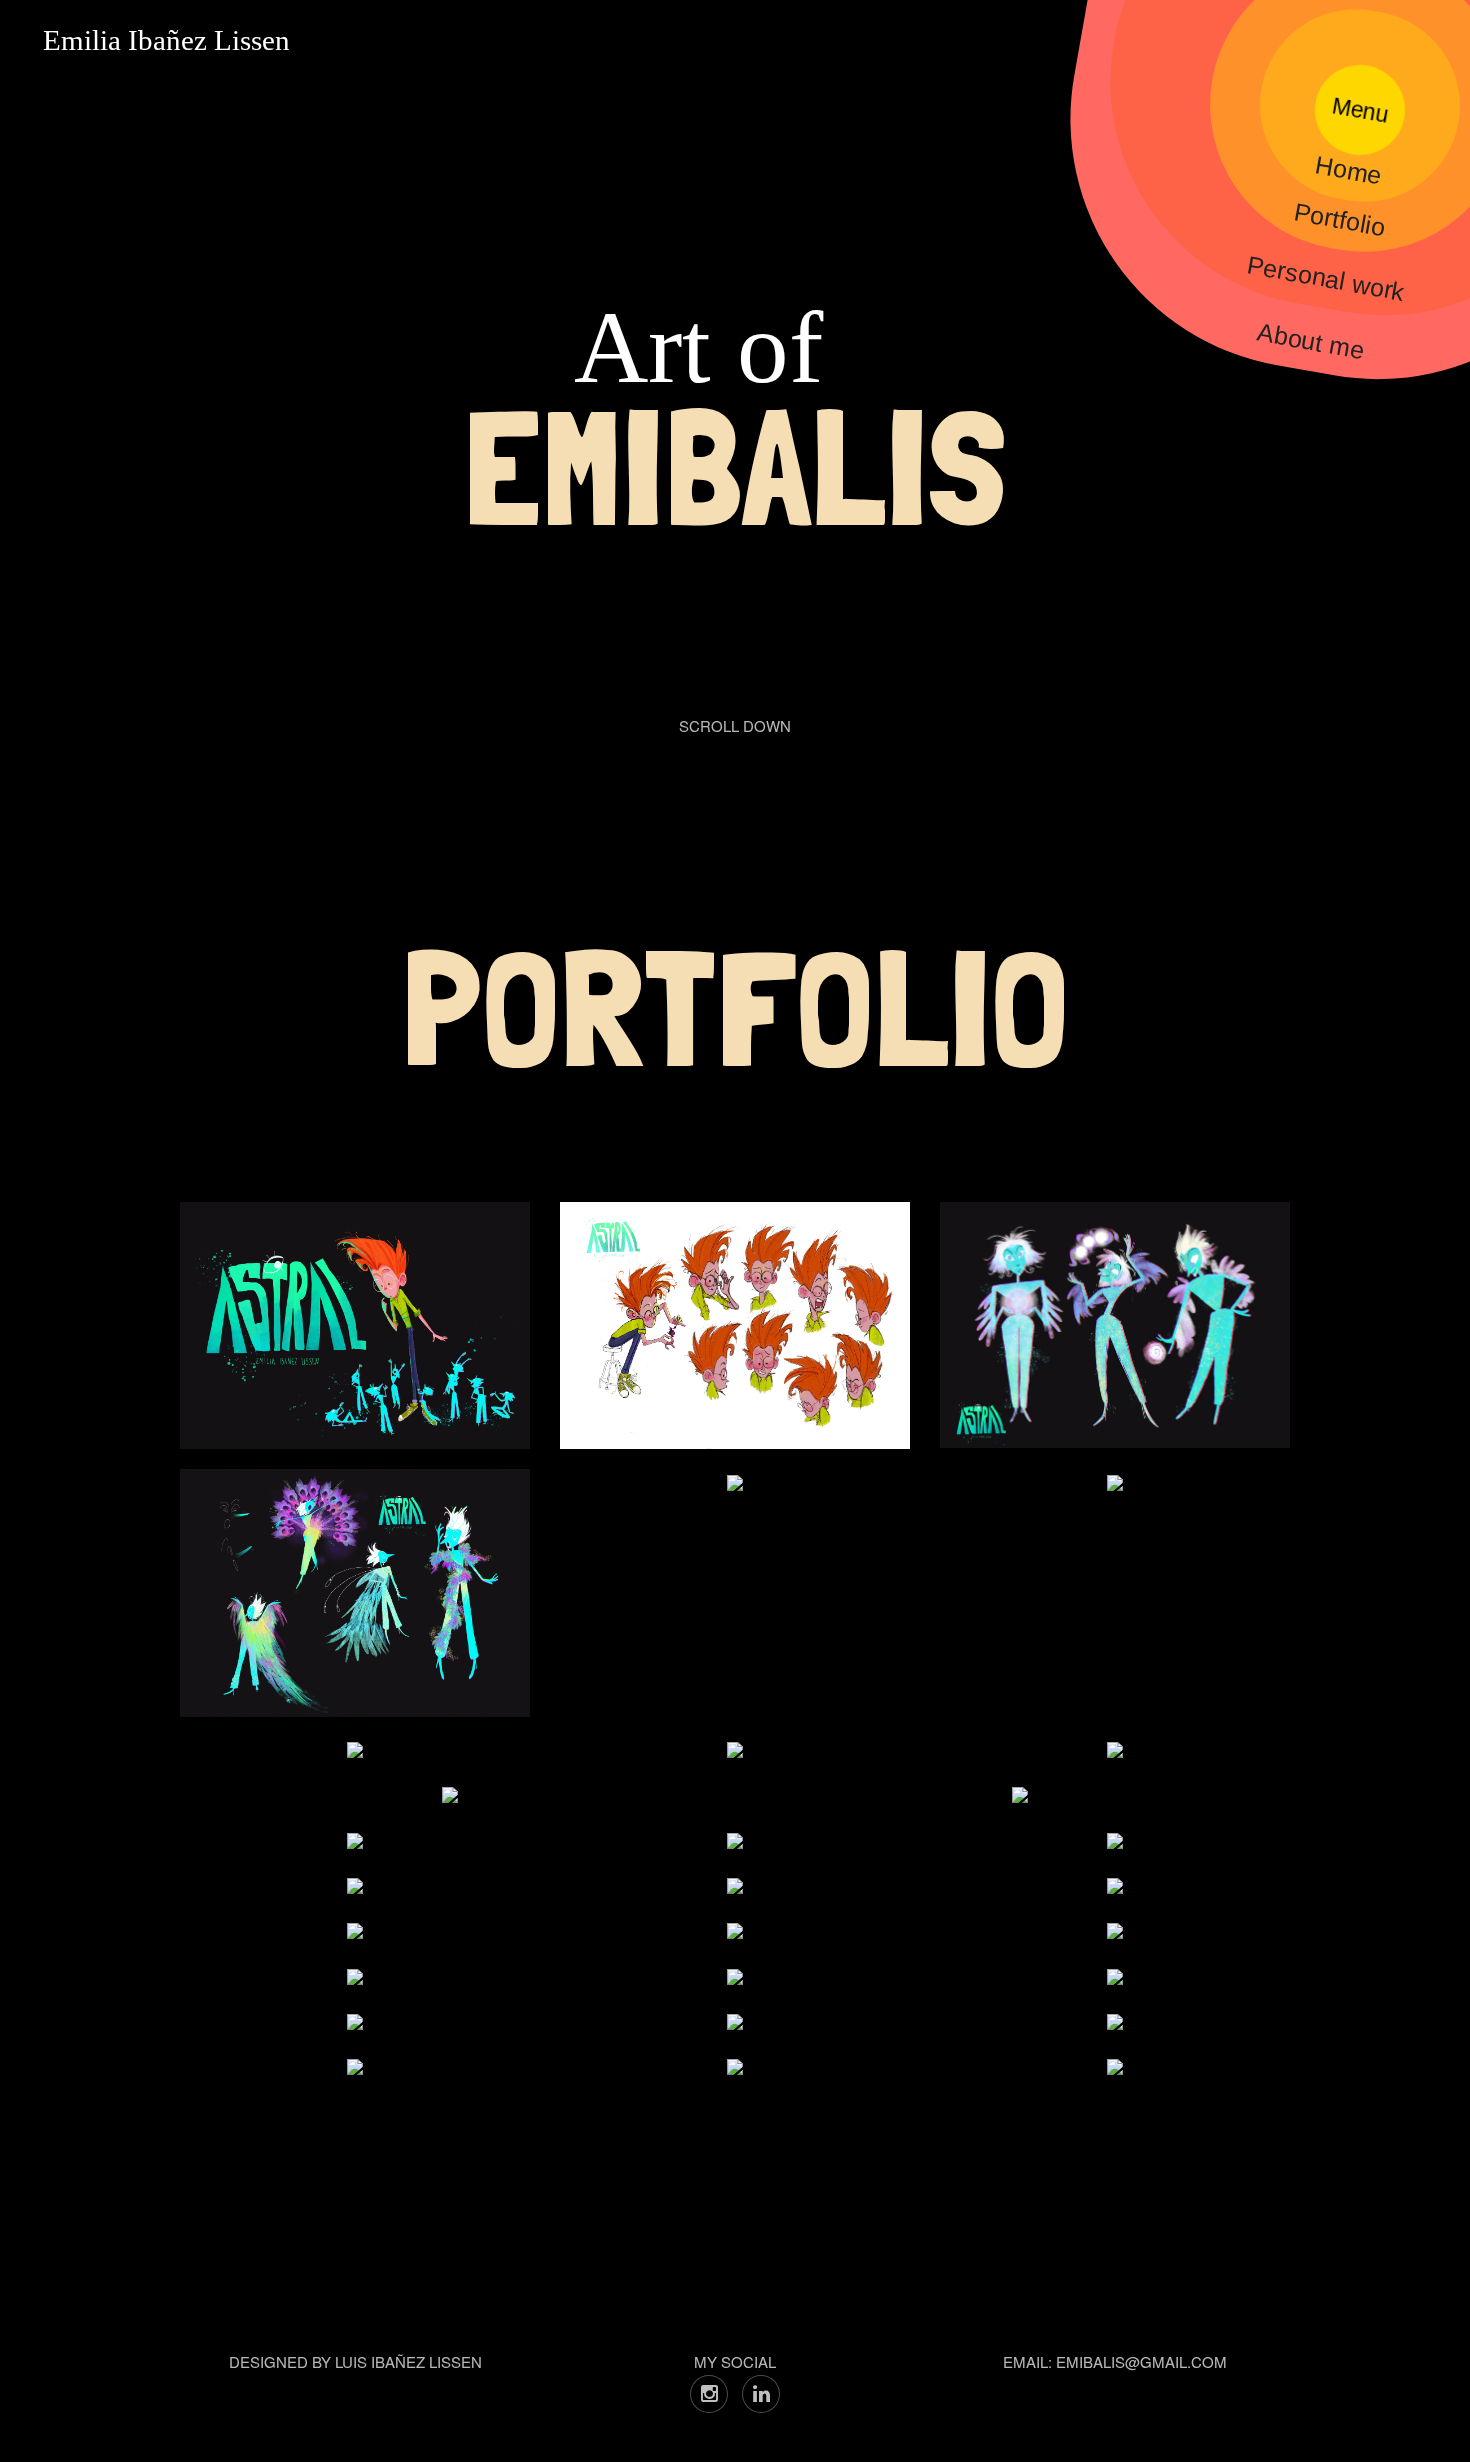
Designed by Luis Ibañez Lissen (355, 2361)
